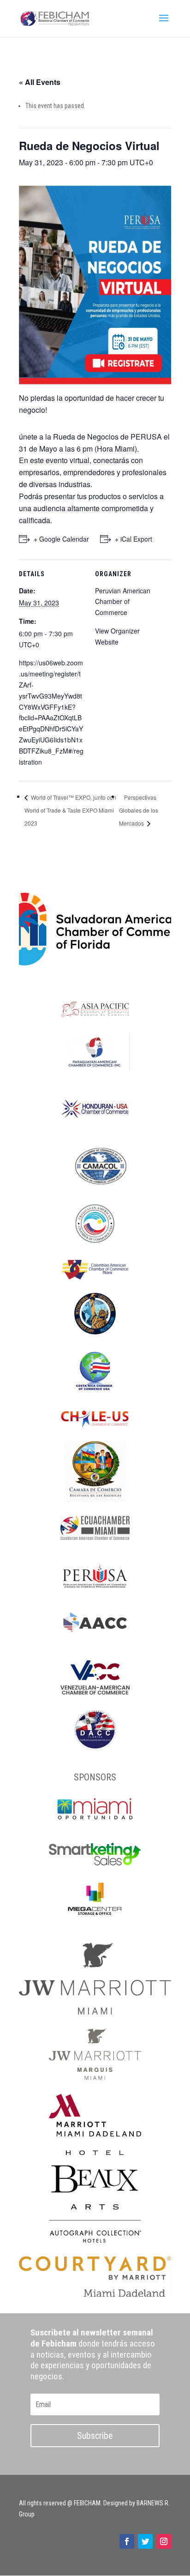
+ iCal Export (134, 539)
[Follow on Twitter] (145, 2541)
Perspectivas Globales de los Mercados (139, 810)
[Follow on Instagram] (164, 2541)
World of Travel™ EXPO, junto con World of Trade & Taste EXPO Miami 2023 (70, 810)
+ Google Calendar (61, 539)
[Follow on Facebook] (127, 2541)
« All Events (40, 82)
